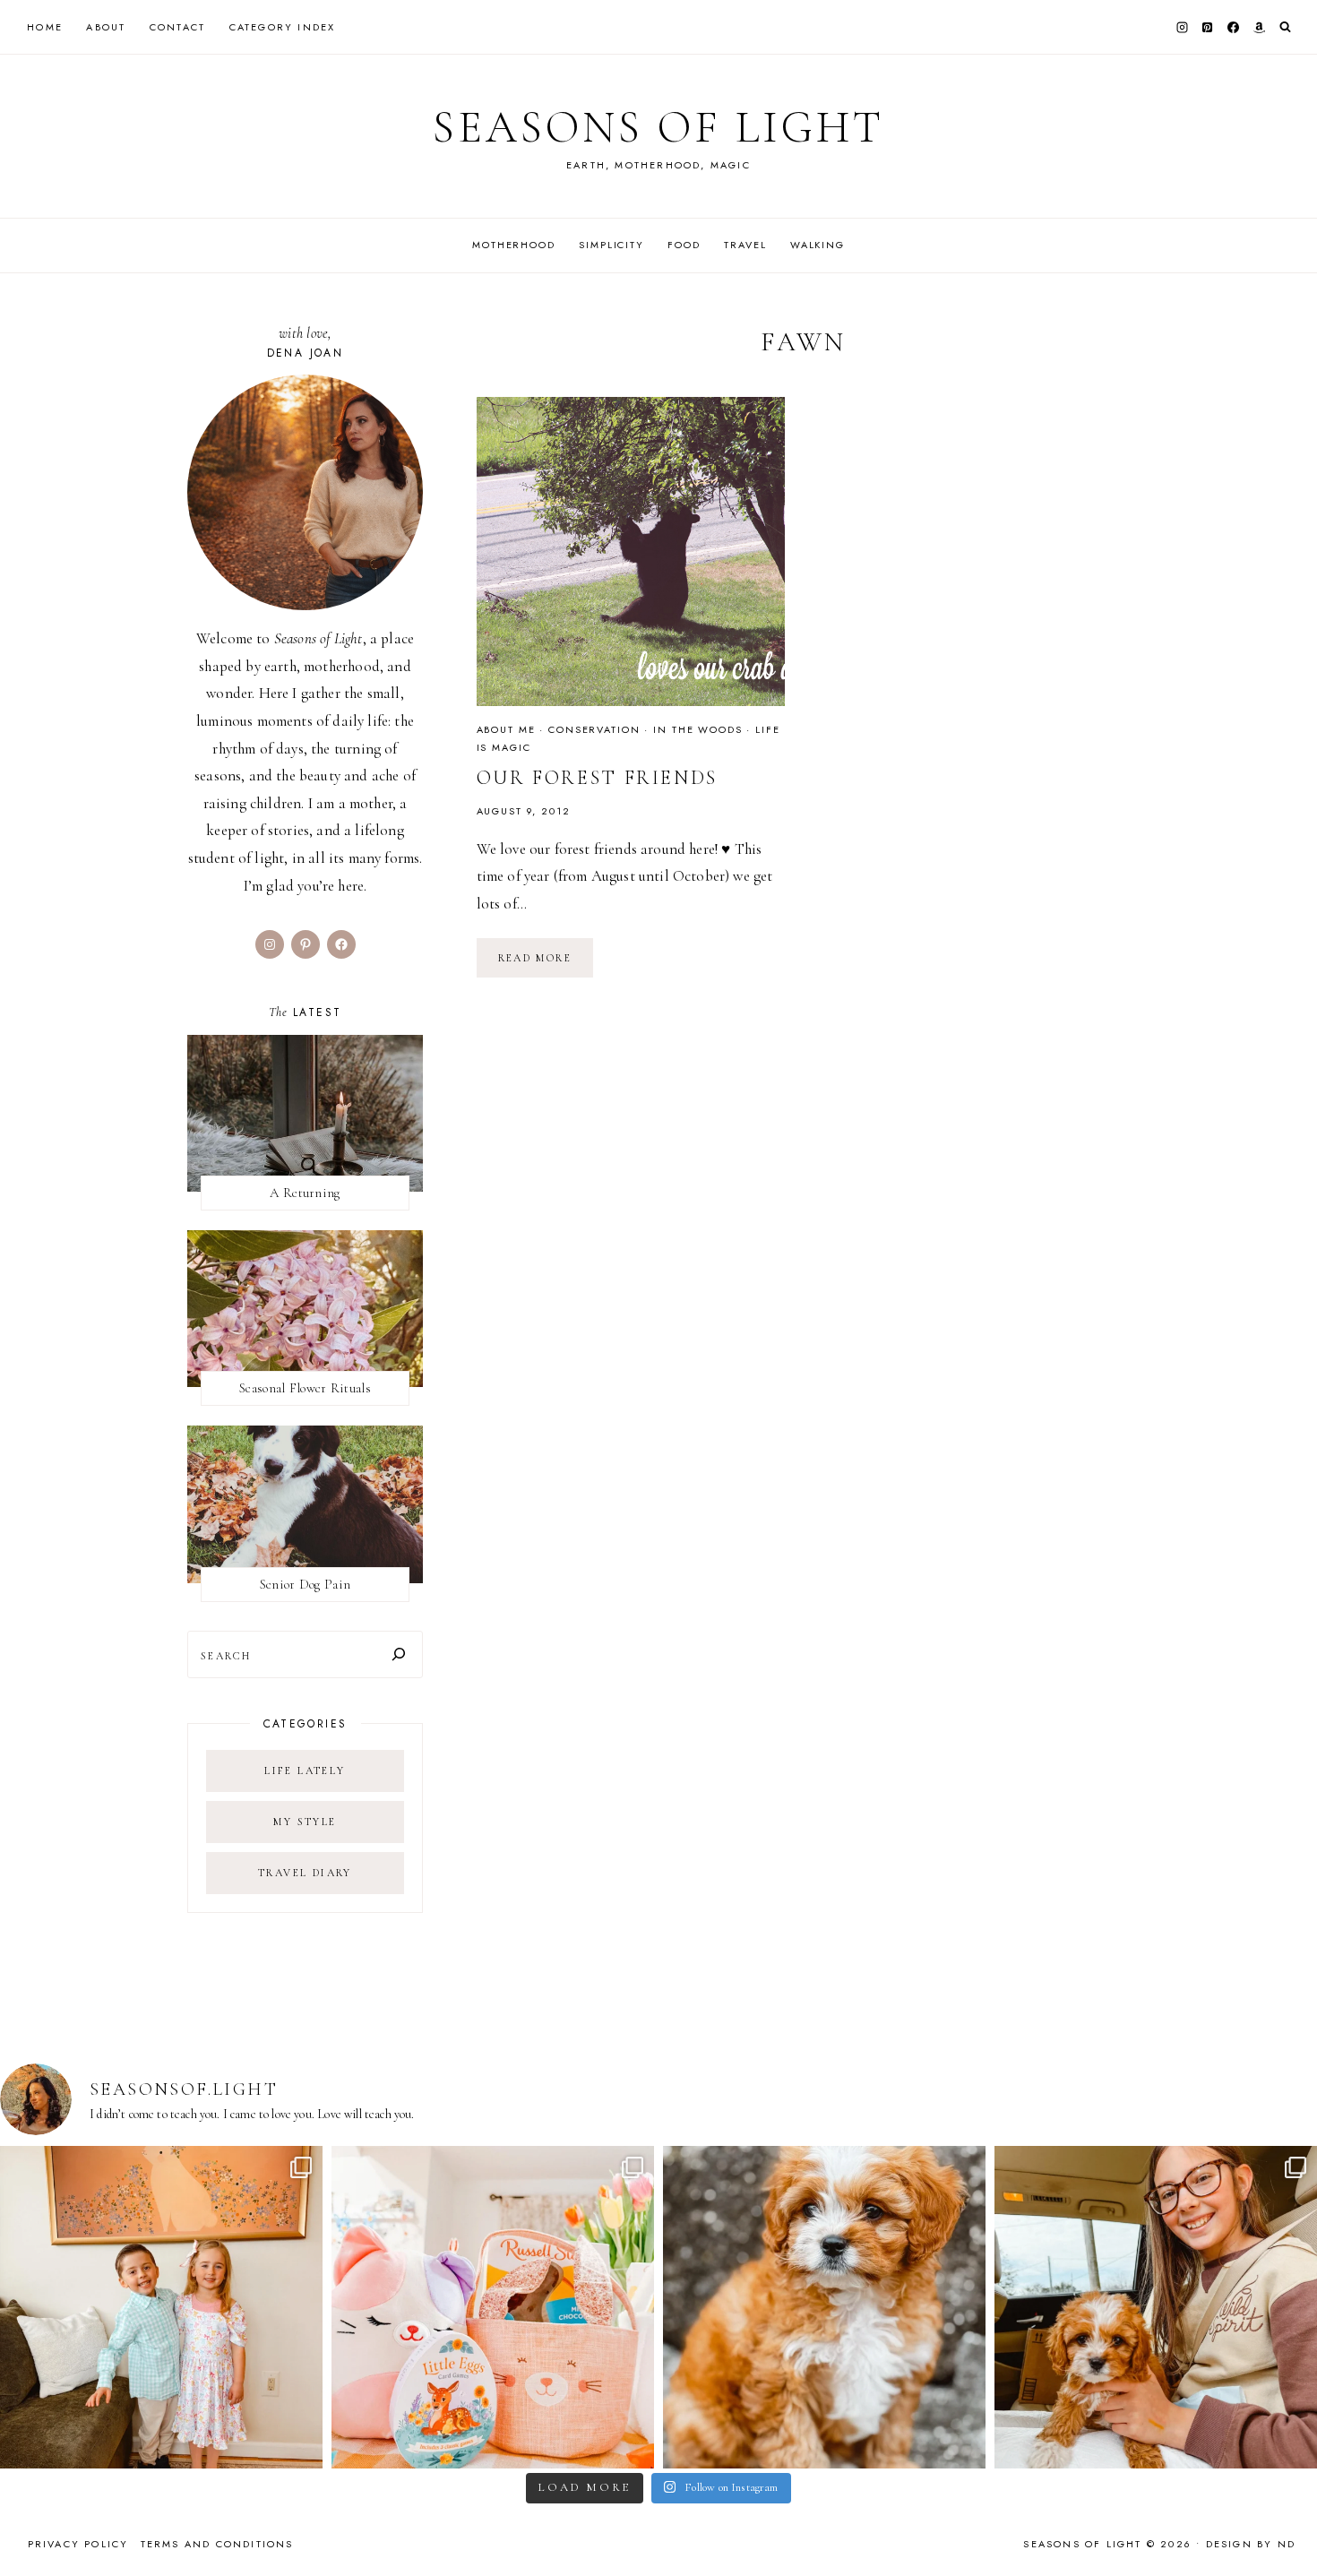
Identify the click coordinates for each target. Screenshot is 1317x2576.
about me (506, 729)
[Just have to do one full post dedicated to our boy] (824, 2307)
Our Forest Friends (598, 778)
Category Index (283, 27)
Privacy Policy (78, 2544)
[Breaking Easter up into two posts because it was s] (493, 2307)
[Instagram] (1182, 27)
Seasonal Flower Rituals (305, 1388)
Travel (745, 245)
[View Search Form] (1285, 27)
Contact (177, 27)
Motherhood (514, 245)
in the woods (697, 729)
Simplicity (611, 245)
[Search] (399, 1654)
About (106, 27)
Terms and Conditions (217, 2544)
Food (684, 245)
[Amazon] (1259, 27)
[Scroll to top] (1286, 2527)
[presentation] (631, 551)
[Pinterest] (1208, 27)
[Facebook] (1234, 27)
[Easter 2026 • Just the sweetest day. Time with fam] (161, 2307)
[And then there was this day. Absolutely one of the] (1156, 2307)
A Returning (305, 1193)
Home (45, 27)
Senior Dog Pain (306, 1584)
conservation (594, 729)
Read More (546, 964)
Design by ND (1251, 2544)
